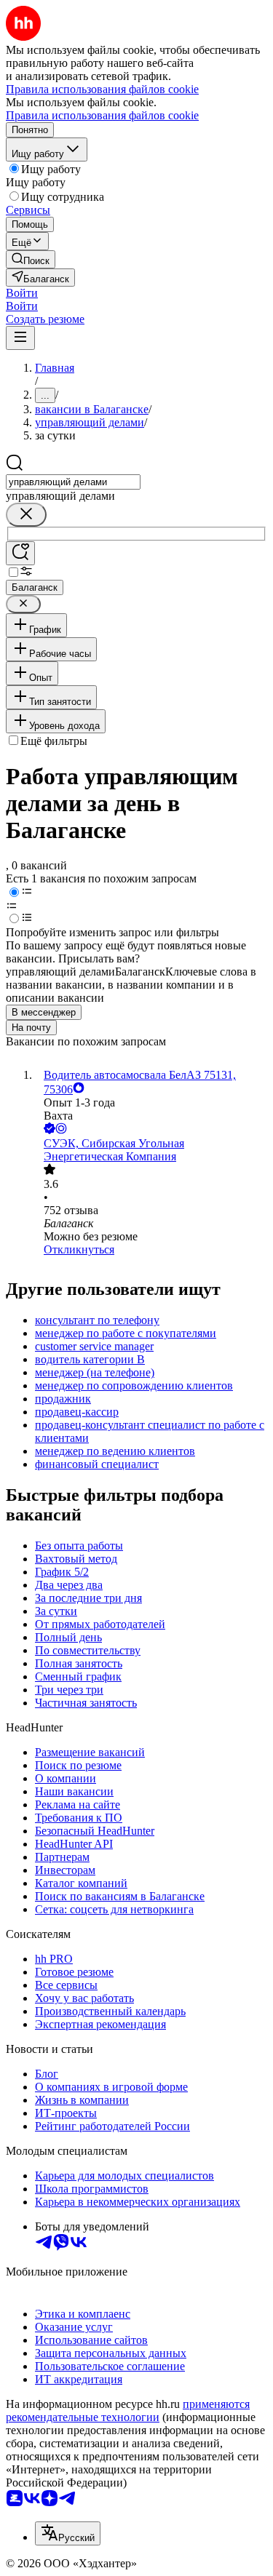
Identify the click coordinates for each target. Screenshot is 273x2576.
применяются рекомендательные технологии (128, 2410)
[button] (22, 293)
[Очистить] (26, 515)
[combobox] (73, 482)
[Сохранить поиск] (20, 553)
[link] (31, 259)
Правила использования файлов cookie (102, 115)
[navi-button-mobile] (20, 338)
